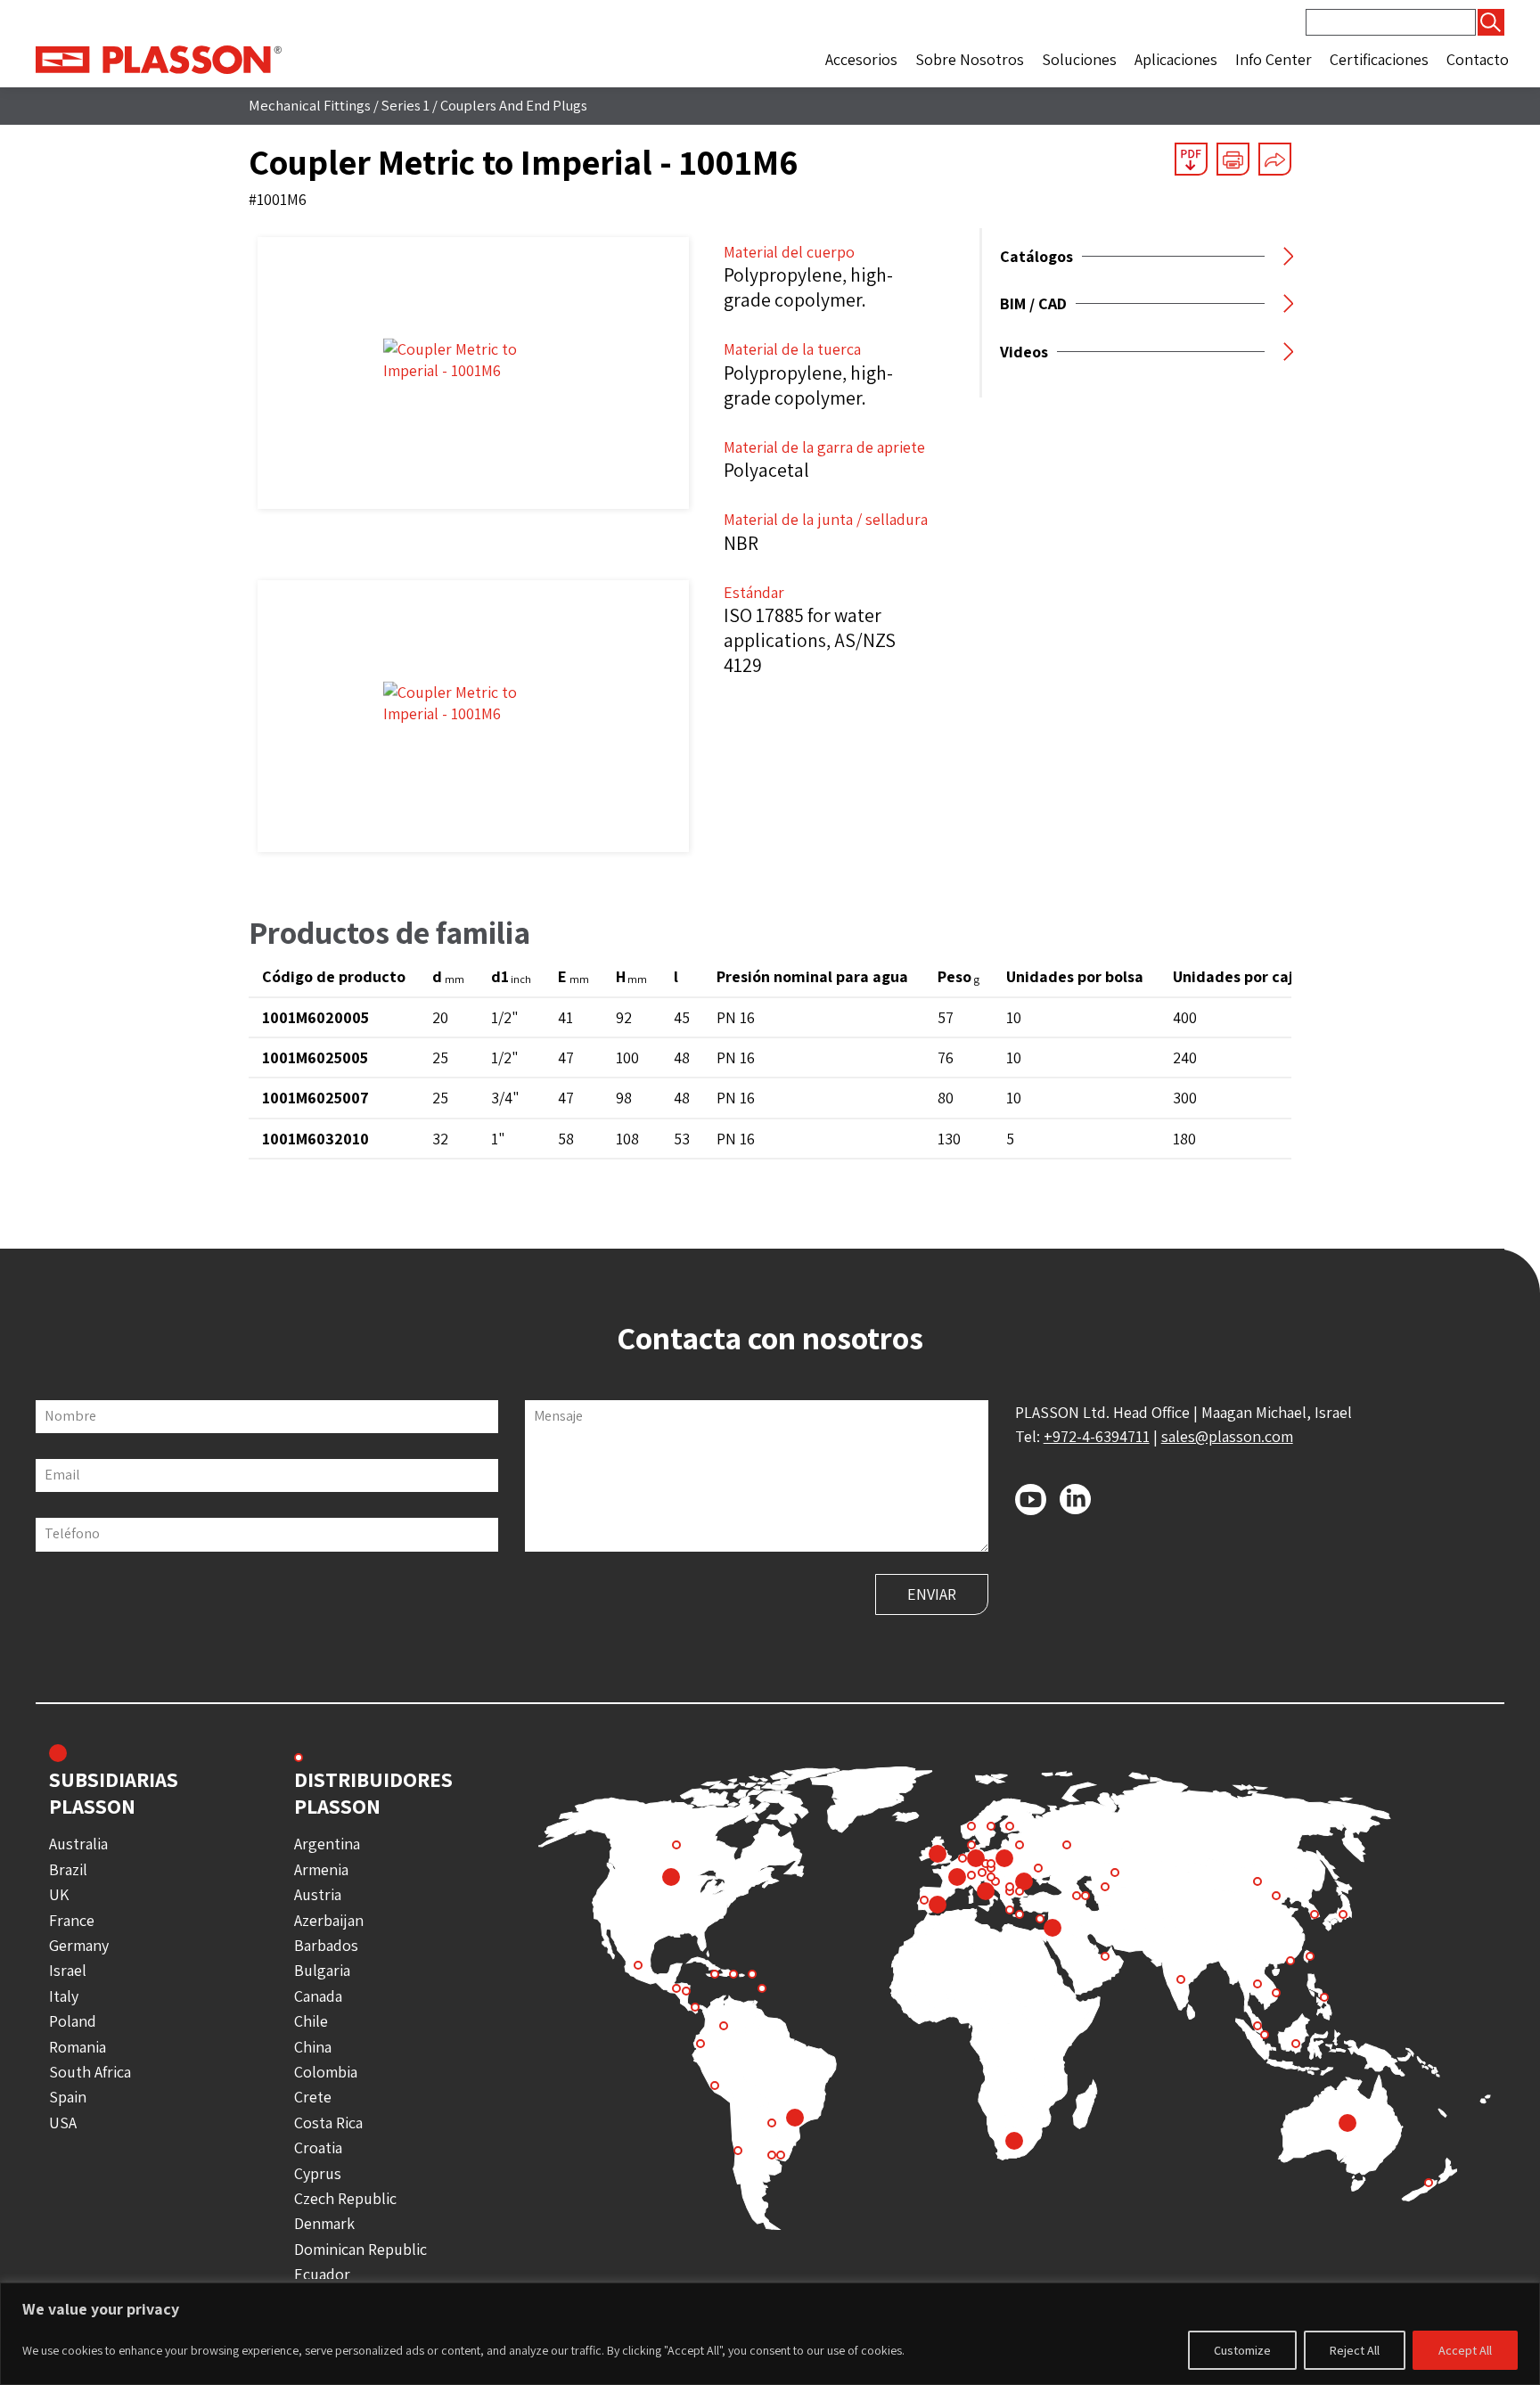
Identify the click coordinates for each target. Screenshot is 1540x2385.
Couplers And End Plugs (514, 105)
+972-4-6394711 (1097, 1436)
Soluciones (1079, 59)
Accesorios (861, 59)
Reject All (1355, 2350)
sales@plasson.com (1227, 1436)
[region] (770, 2334)
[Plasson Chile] (159, 58)
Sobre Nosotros (970, 59)
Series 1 (405, 105)
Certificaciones (1379, 59)
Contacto (1478, 59)
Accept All (1465, 2350)
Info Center (1274, 59)
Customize (1242, 2350)
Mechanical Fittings (310, 105)
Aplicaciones (1176, 59)
